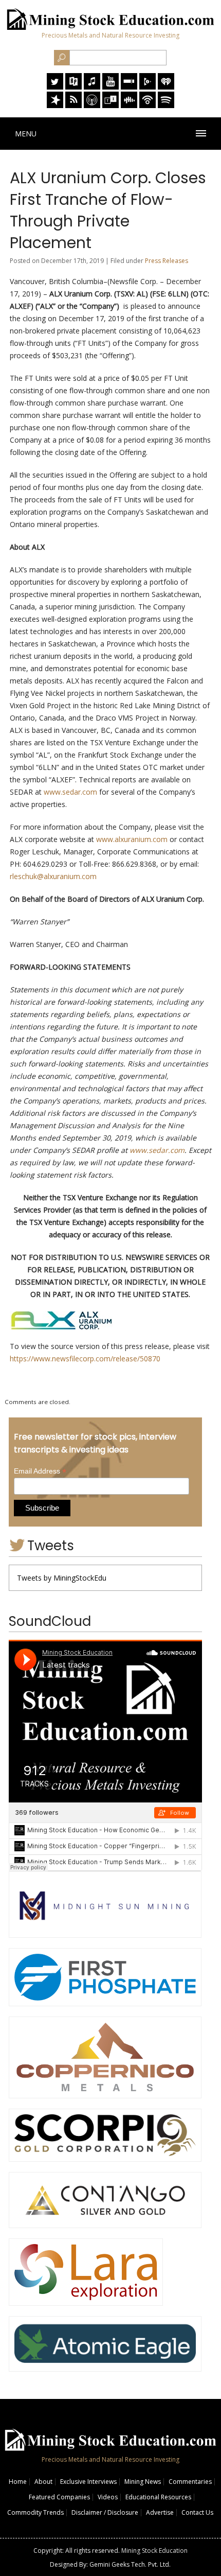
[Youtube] (110, 87)
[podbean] (148, 105)
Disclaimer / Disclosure (105, 2512)
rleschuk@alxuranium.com (53, 876)
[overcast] (92, 105)
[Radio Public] (73, 87)
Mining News (143, 2482)
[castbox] (129, 105)
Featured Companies (59, 2497)
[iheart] (166, 87)
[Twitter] (55, 87)
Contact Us (197, 2512)
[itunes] (92, 87)
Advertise (160, 2512)
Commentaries (190, 2482)
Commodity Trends (35, 2512)
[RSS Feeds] (73, 105)
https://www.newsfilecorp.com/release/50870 (85, 1359)
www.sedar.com (70, 792)
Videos (108, 2497)
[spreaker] (55, 105)
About (43, 2482)
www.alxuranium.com (132, 839)
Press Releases (167, 261)
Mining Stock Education (154, 2551)
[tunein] (110, 105)
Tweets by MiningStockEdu (62, 1578)
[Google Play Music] (148, 87)
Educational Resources (158, 2497)
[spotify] (166, 105)
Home (18, 2482)
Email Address (40, 1471)
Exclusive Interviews (88, 2482)
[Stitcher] (129, 87)
